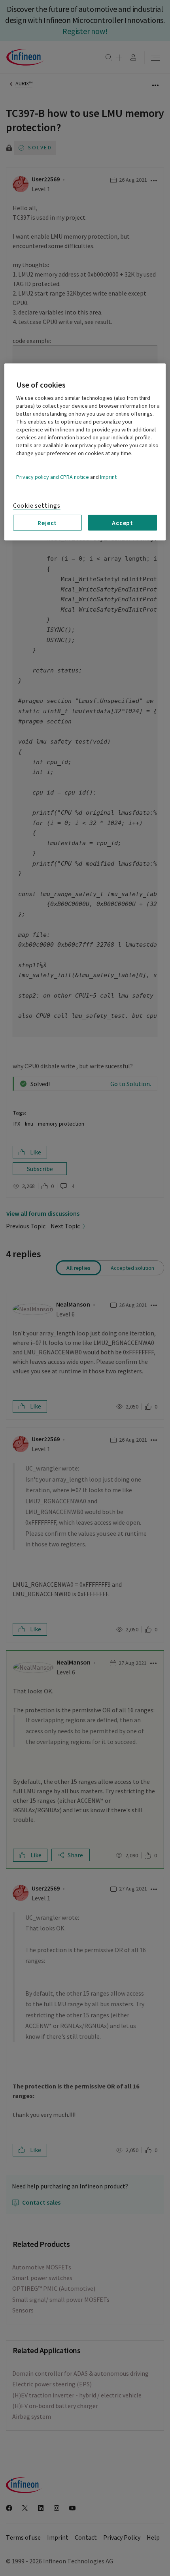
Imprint (108, 477)
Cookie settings (37, 506)
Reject (47, 523)
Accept (123, 523)
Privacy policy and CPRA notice (53, 477)
